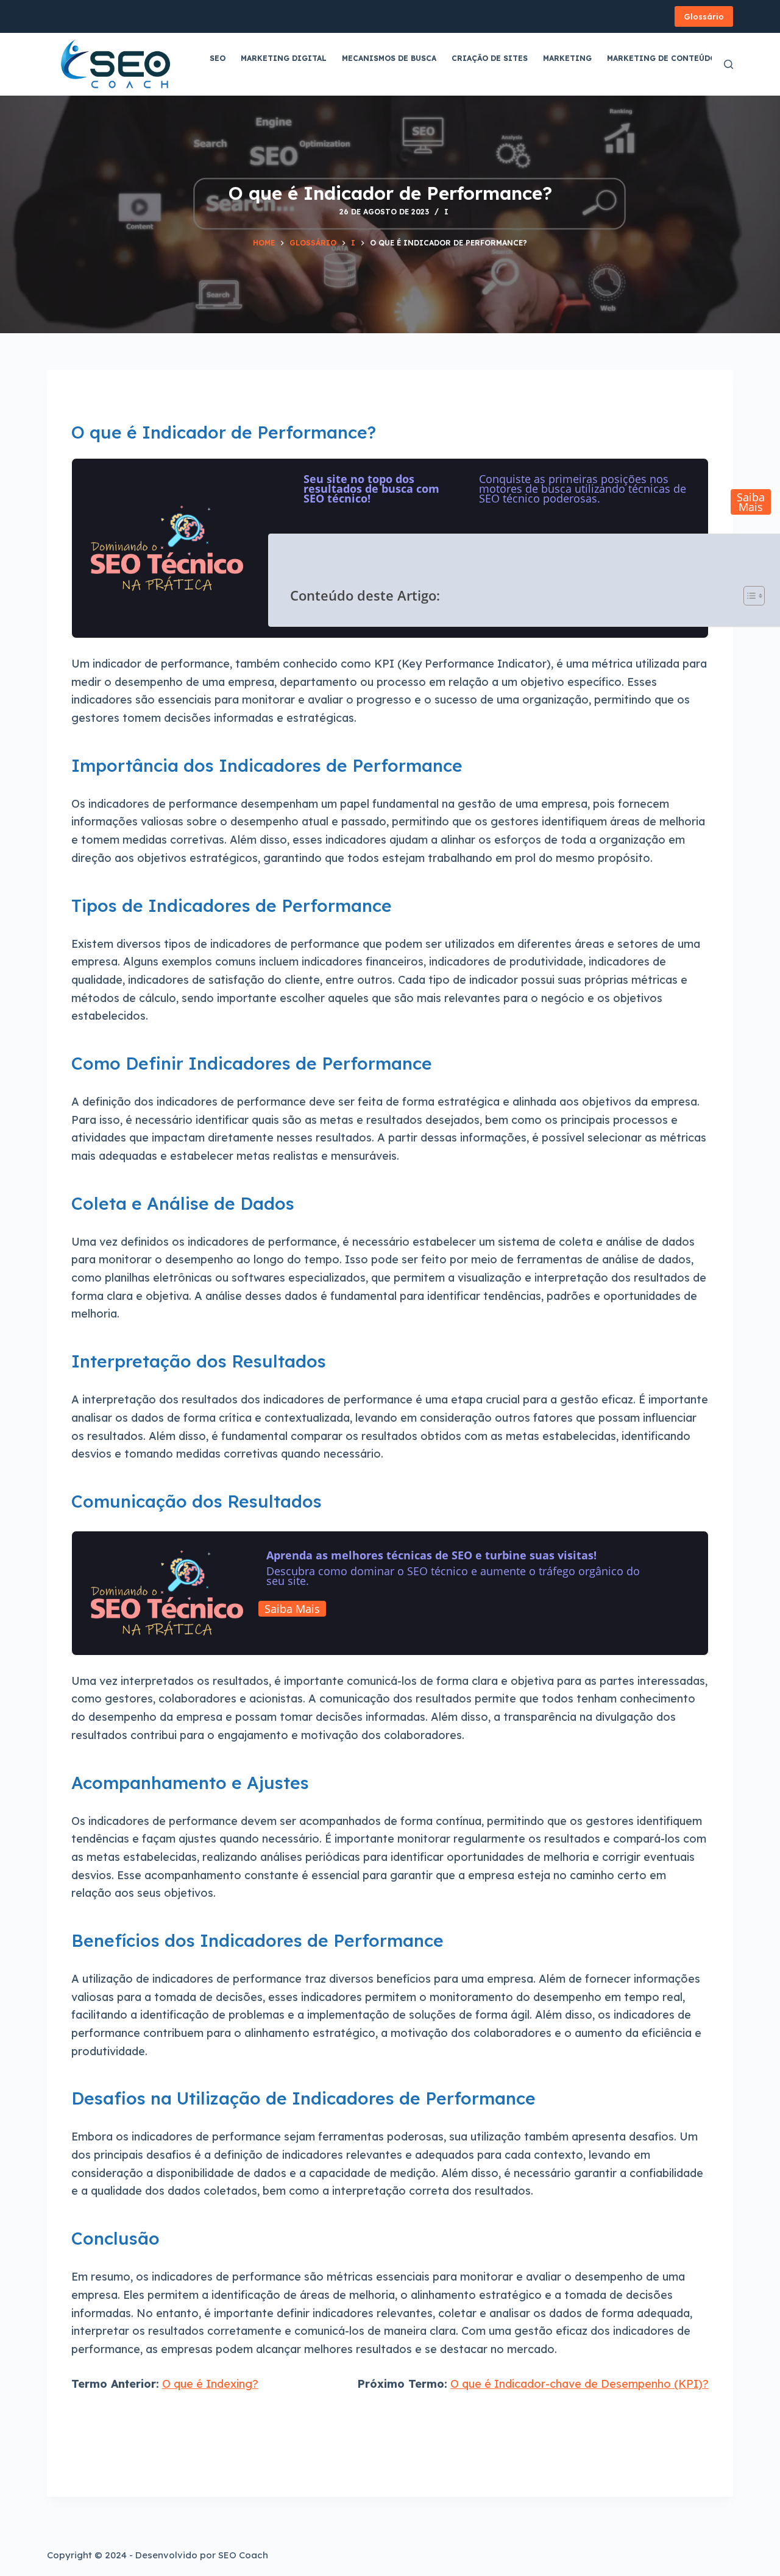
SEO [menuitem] (218, 58)
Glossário (704, 16)
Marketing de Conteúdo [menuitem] (661, 58)
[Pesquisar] (729, 64)
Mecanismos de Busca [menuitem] (389, 58)
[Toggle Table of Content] (748, 595)
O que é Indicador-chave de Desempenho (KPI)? (580, 2384)
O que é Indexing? (210, 2384)
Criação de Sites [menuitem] (490, 58)
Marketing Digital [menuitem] (284, 58)
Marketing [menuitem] (567, 58)
